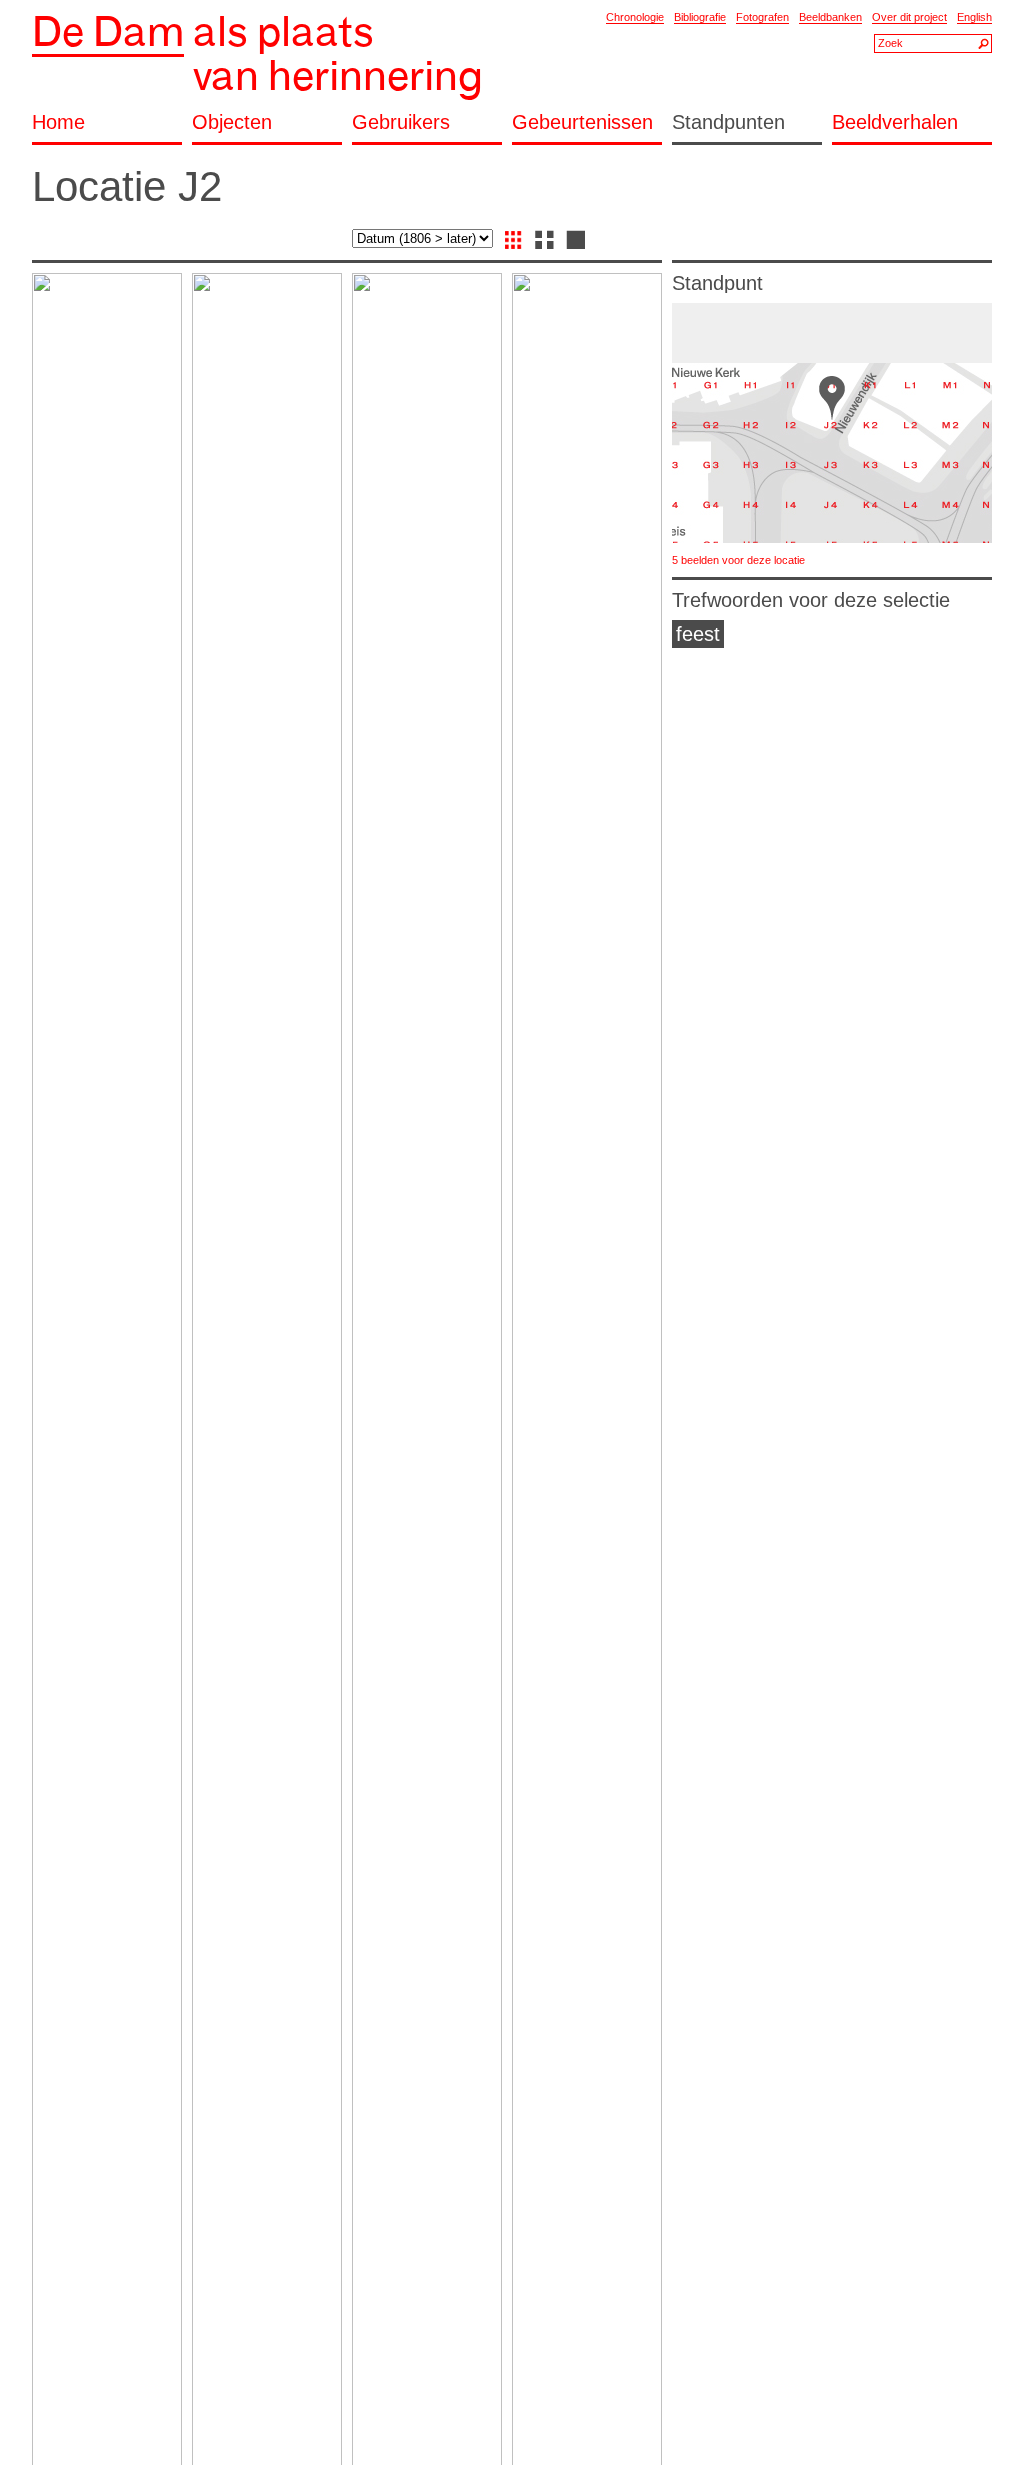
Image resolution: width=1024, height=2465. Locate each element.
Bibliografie (700, 17)
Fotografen (762, 17)
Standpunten (728, 122)
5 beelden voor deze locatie (738, 560)
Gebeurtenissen (582, 122)
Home (58, 122)
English (974, 17)
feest (698, 634)
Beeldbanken (830, 17)
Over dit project (909, 17)
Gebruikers (401, 122)
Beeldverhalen (895, 122)
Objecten (232, 122)
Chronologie (635, 17)
